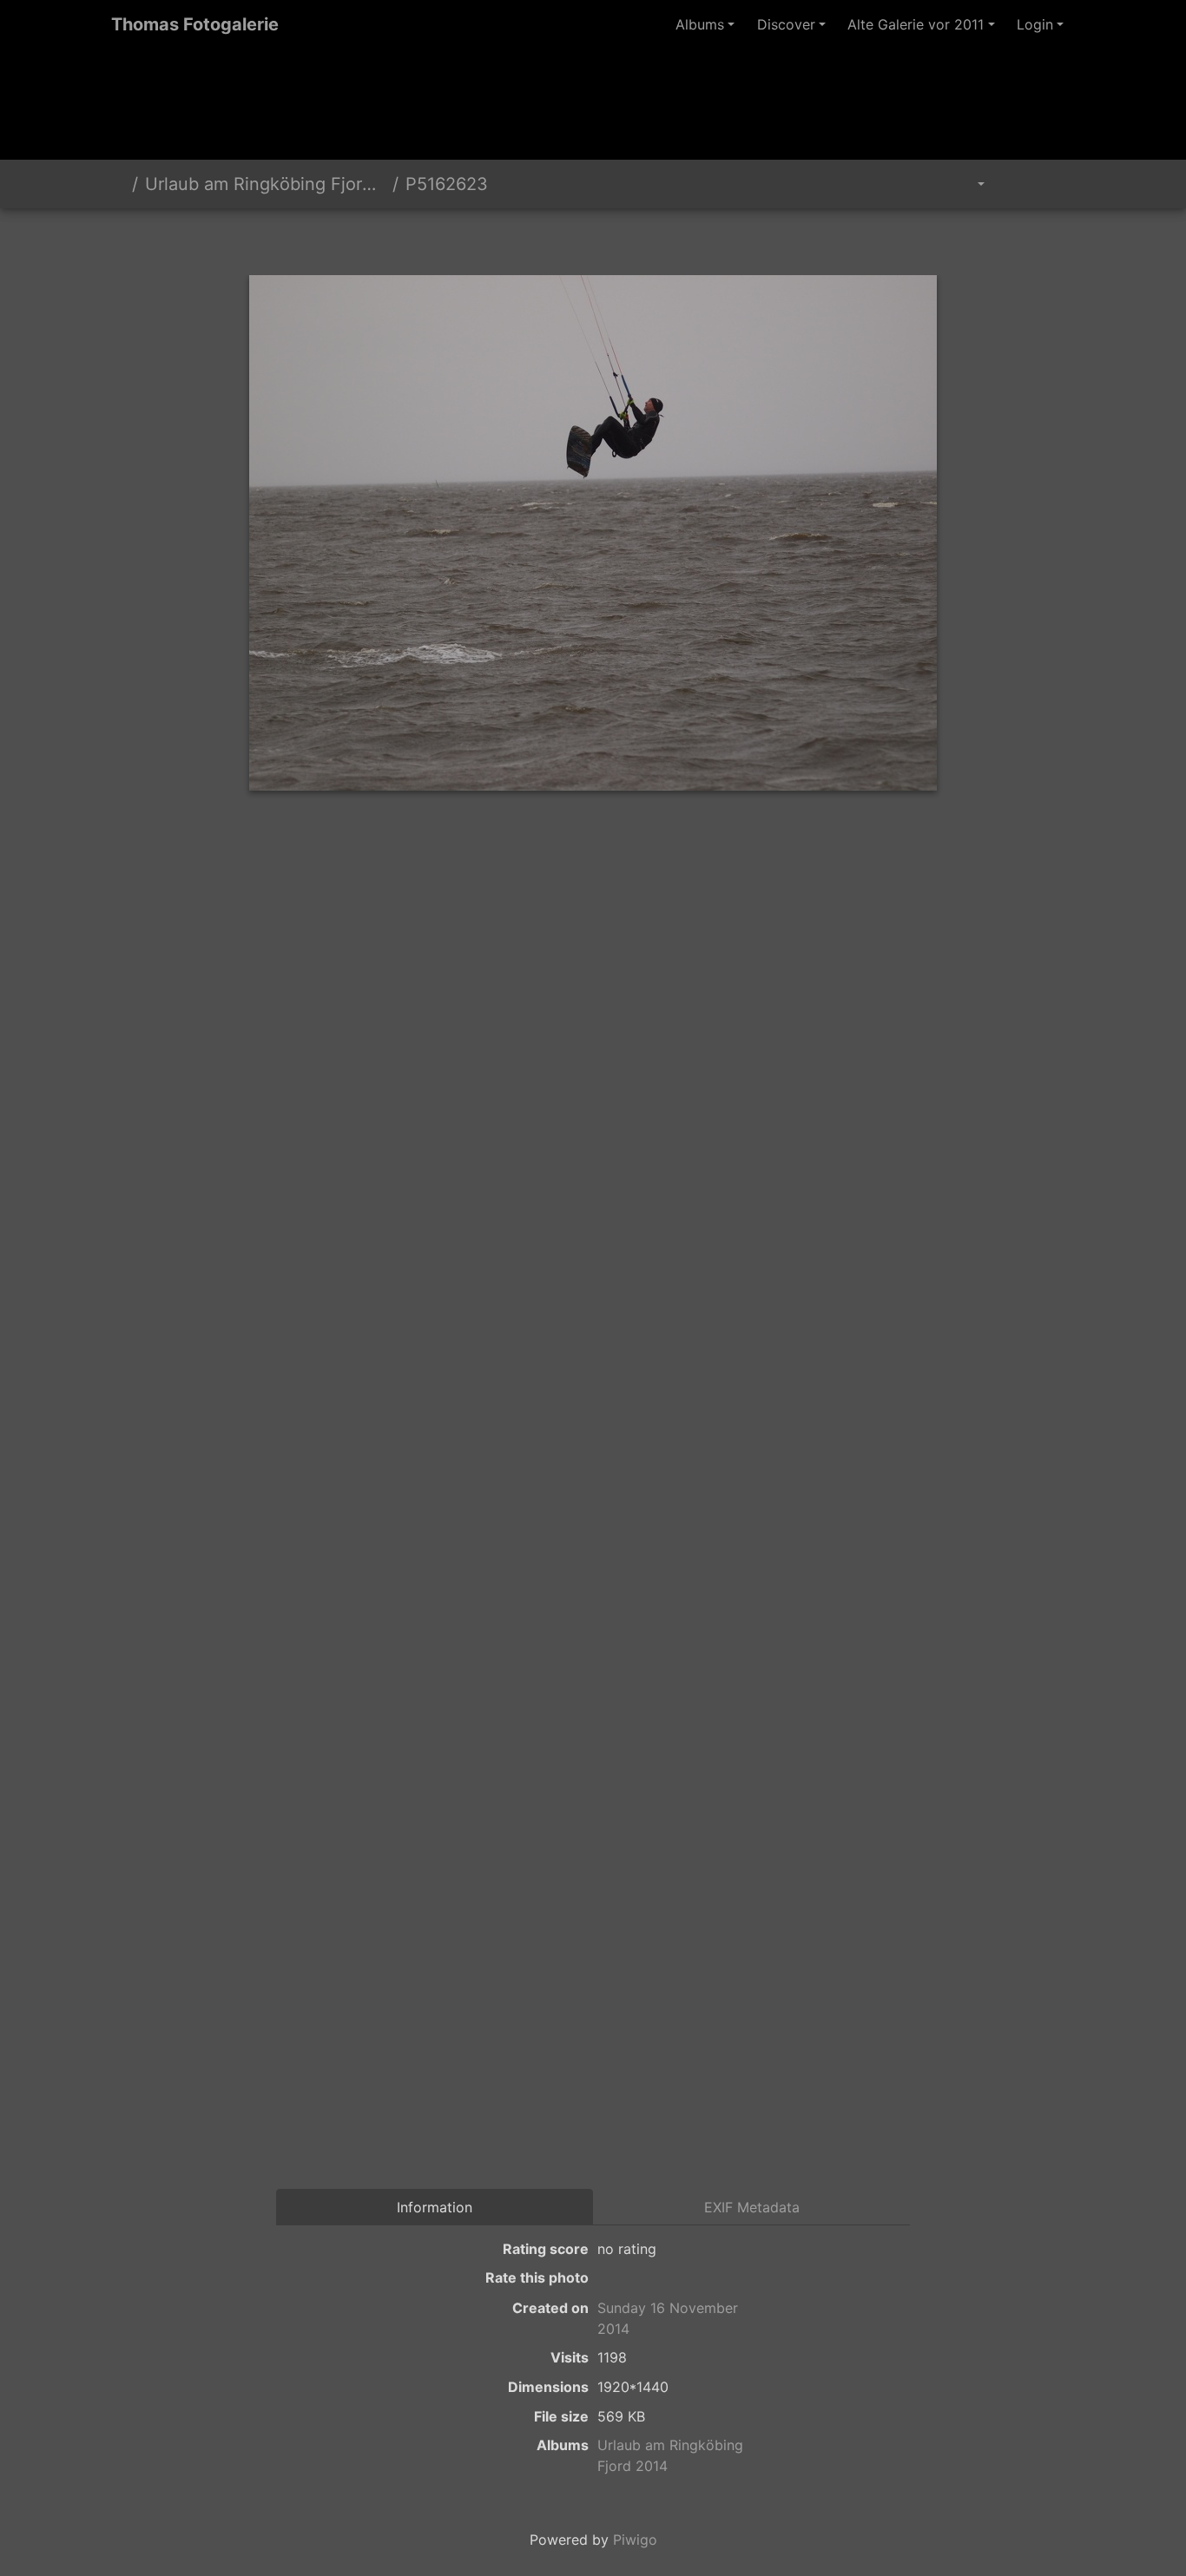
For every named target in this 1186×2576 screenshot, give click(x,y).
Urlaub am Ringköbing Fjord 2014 (265, 184)
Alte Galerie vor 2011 (916, 24)
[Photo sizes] (969, 184)
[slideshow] (1016, 184)
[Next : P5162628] (682, 238)
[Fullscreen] (623, 238)
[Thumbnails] (563, 238)
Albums (700, 24)
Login (1035, 24)
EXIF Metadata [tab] (752, 2207)
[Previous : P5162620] (504, 238)
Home (118, 184)
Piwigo (635, 2540)
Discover (786, 24)
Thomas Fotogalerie (195, 24)
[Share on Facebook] (629, 858)
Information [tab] (435, 2207)
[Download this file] (1055, 184)
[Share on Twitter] (563, 858)
